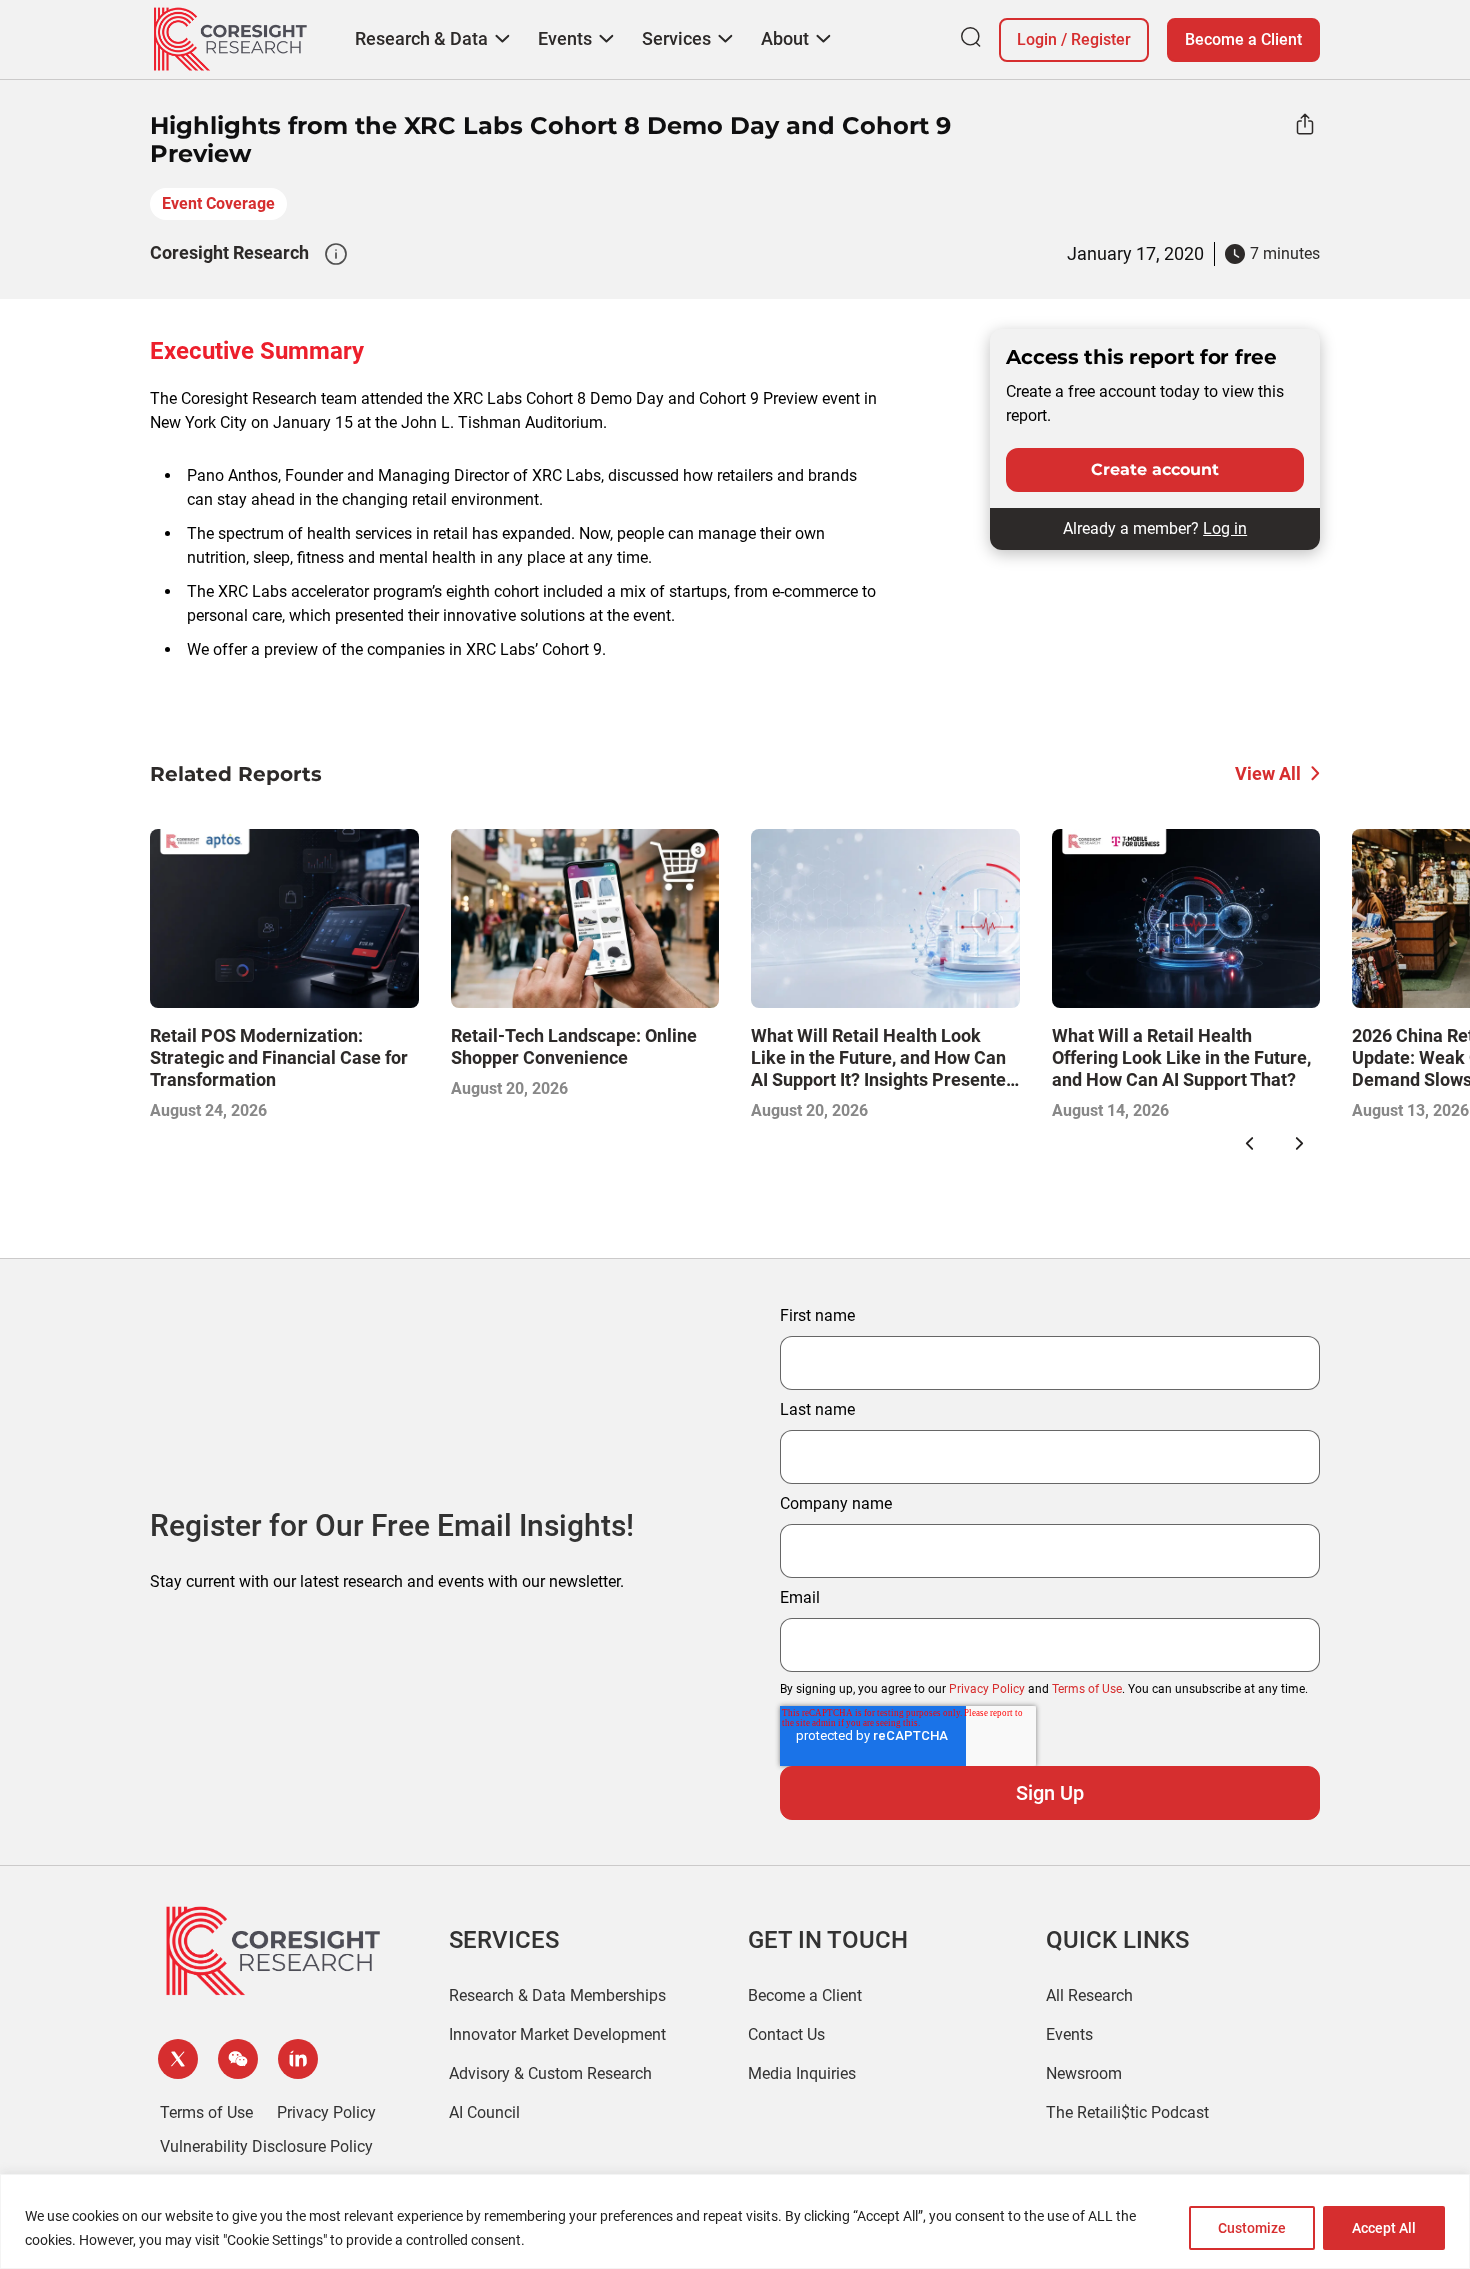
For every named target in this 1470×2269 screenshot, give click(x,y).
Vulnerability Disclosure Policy (266, 2146)
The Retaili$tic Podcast (1127, 2112)
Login (1037, 39)
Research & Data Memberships (557, 1995)
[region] (735, 2221)
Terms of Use (1087, 1689)
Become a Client (1243, 39)
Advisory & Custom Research (550, 2073)
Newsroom (1084, 2073)
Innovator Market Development (557, 2034)
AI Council (484, 2112)
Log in (1225, 528)
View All (1268, 773)
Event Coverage (218, 203)
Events (1069, 2034)
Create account (1155, 469)
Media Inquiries (802, 2073)
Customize (1252, 2228)
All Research (1089, 1995)
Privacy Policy (987, 1689)
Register (1101, 39)
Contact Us (786, 2034)
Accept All (1384, 2228)
